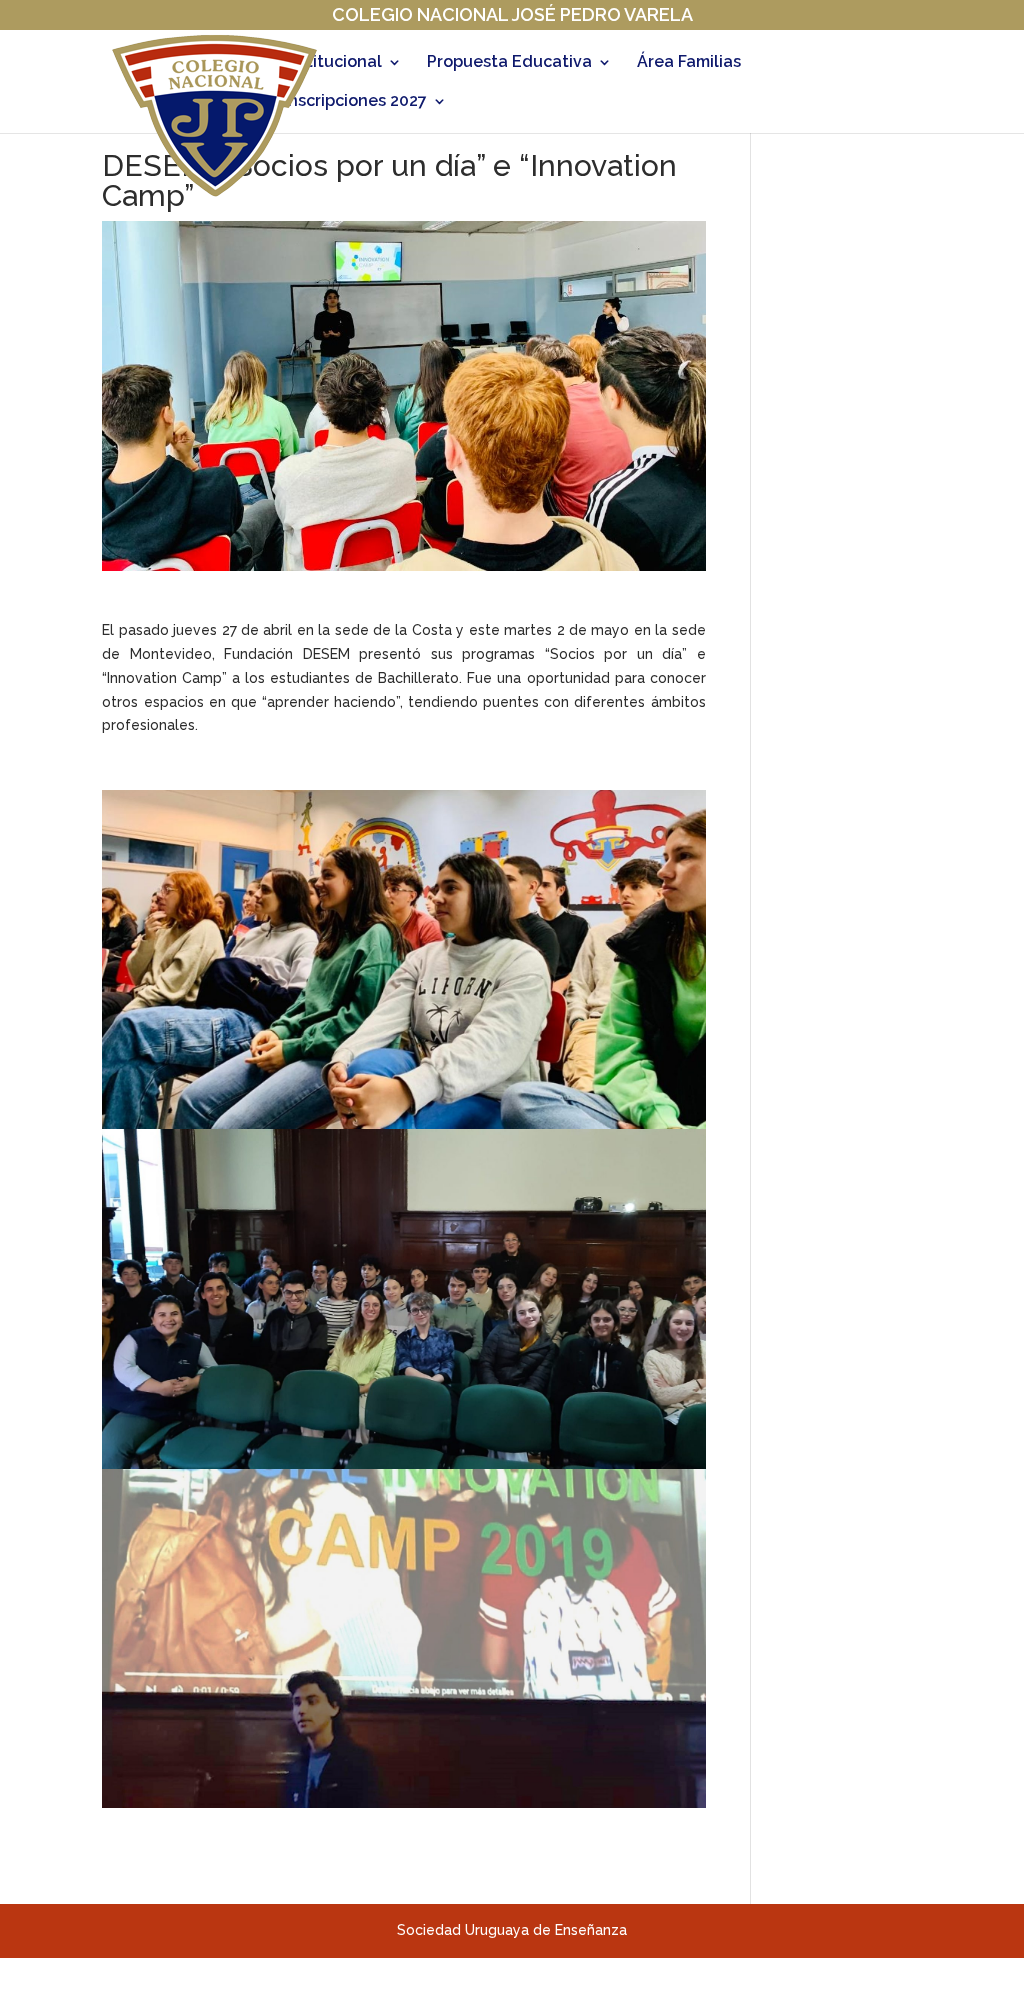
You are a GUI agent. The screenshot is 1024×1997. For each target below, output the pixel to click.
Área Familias (689, 63)
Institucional (333, 63)
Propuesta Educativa (509, 63)
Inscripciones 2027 (355, 102)
